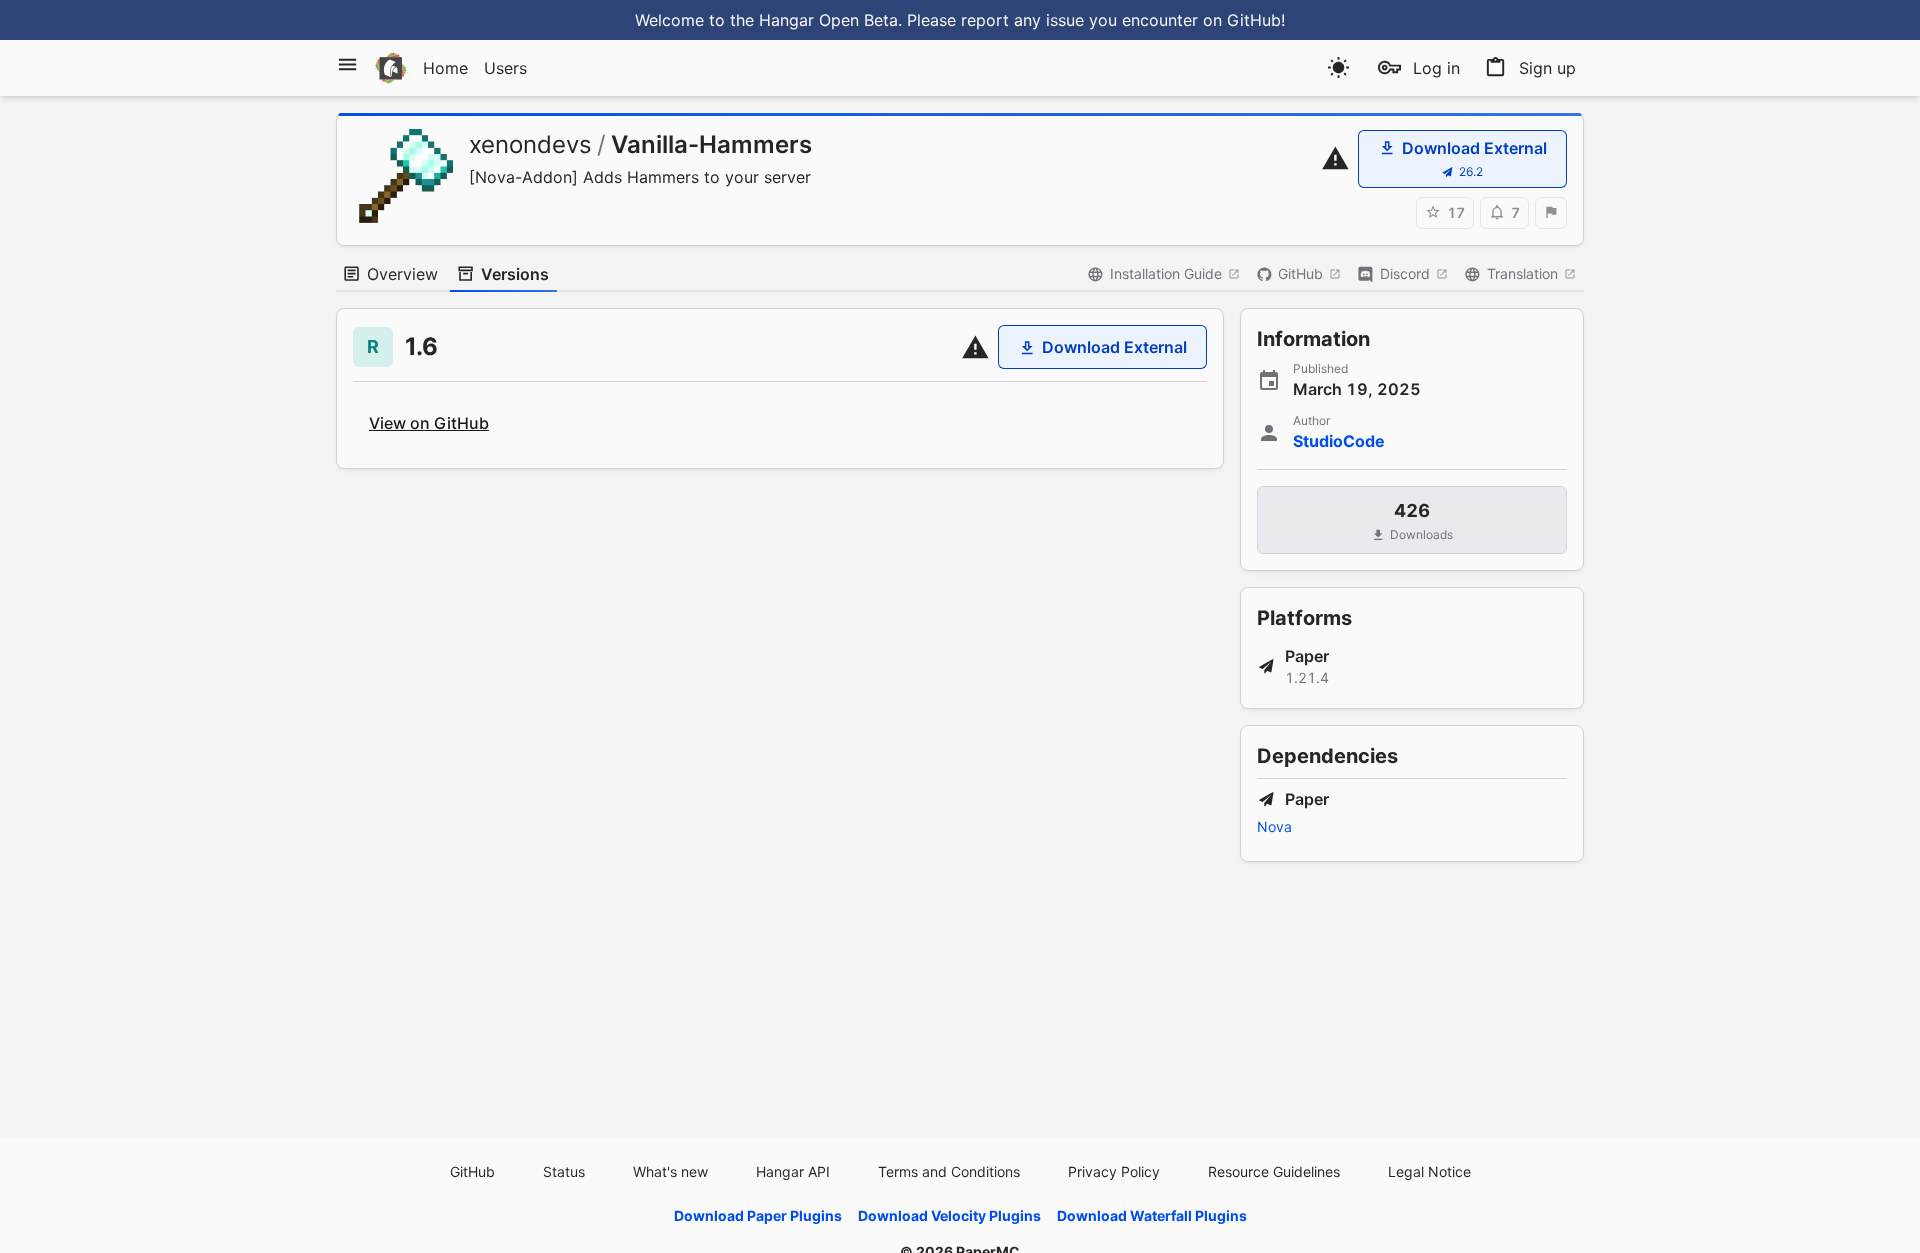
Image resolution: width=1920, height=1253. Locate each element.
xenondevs (530, 144)
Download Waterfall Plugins (1152, 1215)
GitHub (1300, 273)
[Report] (1551, 213)
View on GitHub (429, 423)
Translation (1522, 273)
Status (564, 1171)
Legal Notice (1429, 1171)
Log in (1436, 68)
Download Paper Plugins (758, 1215)
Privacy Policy (1114, 1171)
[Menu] (347, 64)
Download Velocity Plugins (949, 1215)
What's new (670, 1171)
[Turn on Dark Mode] (1338, 67)
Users (505, 68)
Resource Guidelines (1274, 1171)
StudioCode (1339, 441)
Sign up (1547, 68)
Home (445, 68)
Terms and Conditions (949, 1171)
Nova (1274, 826)
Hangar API (793, 1171)
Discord (1405, 273)
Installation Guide (1166, 273)
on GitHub (1242, 20)
